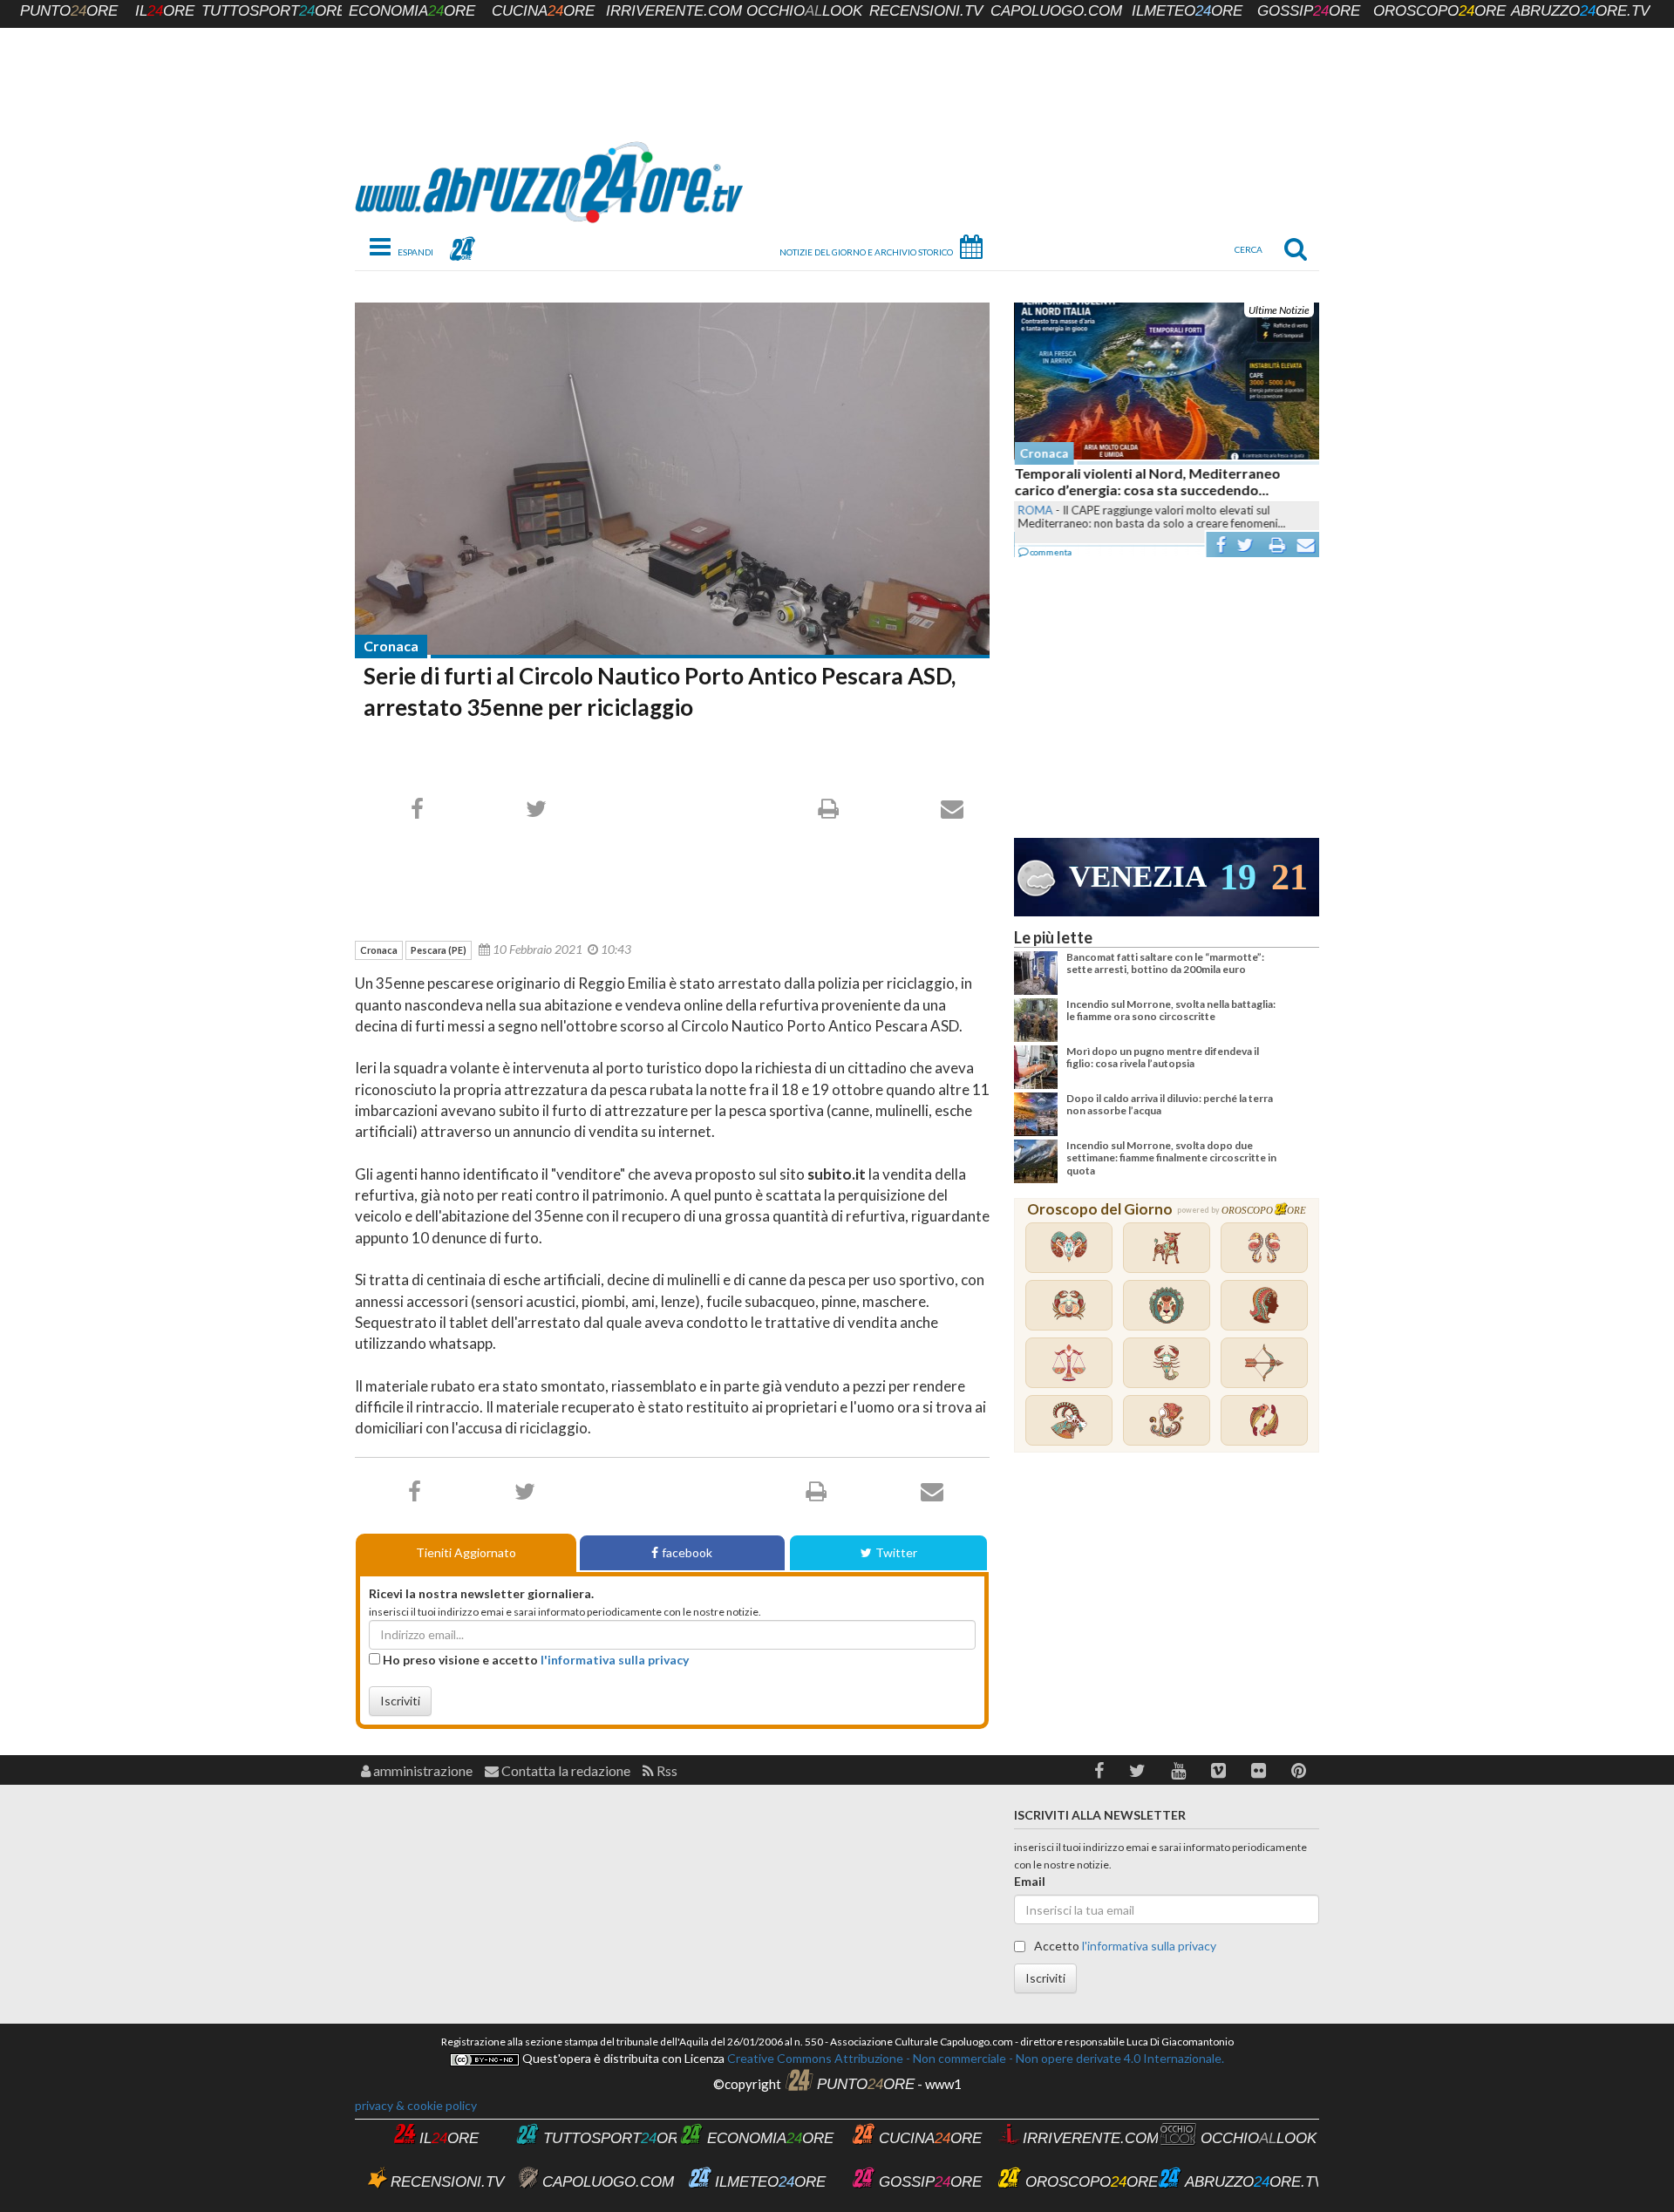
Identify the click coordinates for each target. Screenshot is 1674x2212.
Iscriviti (400, 1701)
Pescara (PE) (439, 950)
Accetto (1124, 1946)
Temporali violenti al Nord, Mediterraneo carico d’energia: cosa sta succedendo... (1147, 481)
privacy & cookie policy (416, 2105)
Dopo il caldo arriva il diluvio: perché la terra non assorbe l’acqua (1170, 1104)
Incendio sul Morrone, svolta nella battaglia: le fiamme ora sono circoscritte (1171, 1010)
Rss (666, 1770)
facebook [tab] (687, 1552)
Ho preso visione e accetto (534, 1660)
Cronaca (391, 646)
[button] (1099, 1770)
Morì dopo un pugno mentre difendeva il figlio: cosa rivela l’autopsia (1163, 1057)
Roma (1035, 510)
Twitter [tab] (896, 1552)
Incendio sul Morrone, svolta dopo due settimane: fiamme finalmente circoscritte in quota (1171, 1158)
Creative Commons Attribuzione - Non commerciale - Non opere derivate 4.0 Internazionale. (974, 2058)
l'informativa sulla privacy (615, 1660)
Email (1030, 1881)
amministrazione (422, 1770)
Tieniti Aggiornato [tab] (466, 1552)
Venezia (1138, 877)
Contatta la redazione (565, 1770)
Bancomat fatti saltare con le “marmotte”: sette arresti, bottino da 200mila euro (1165, 963)
